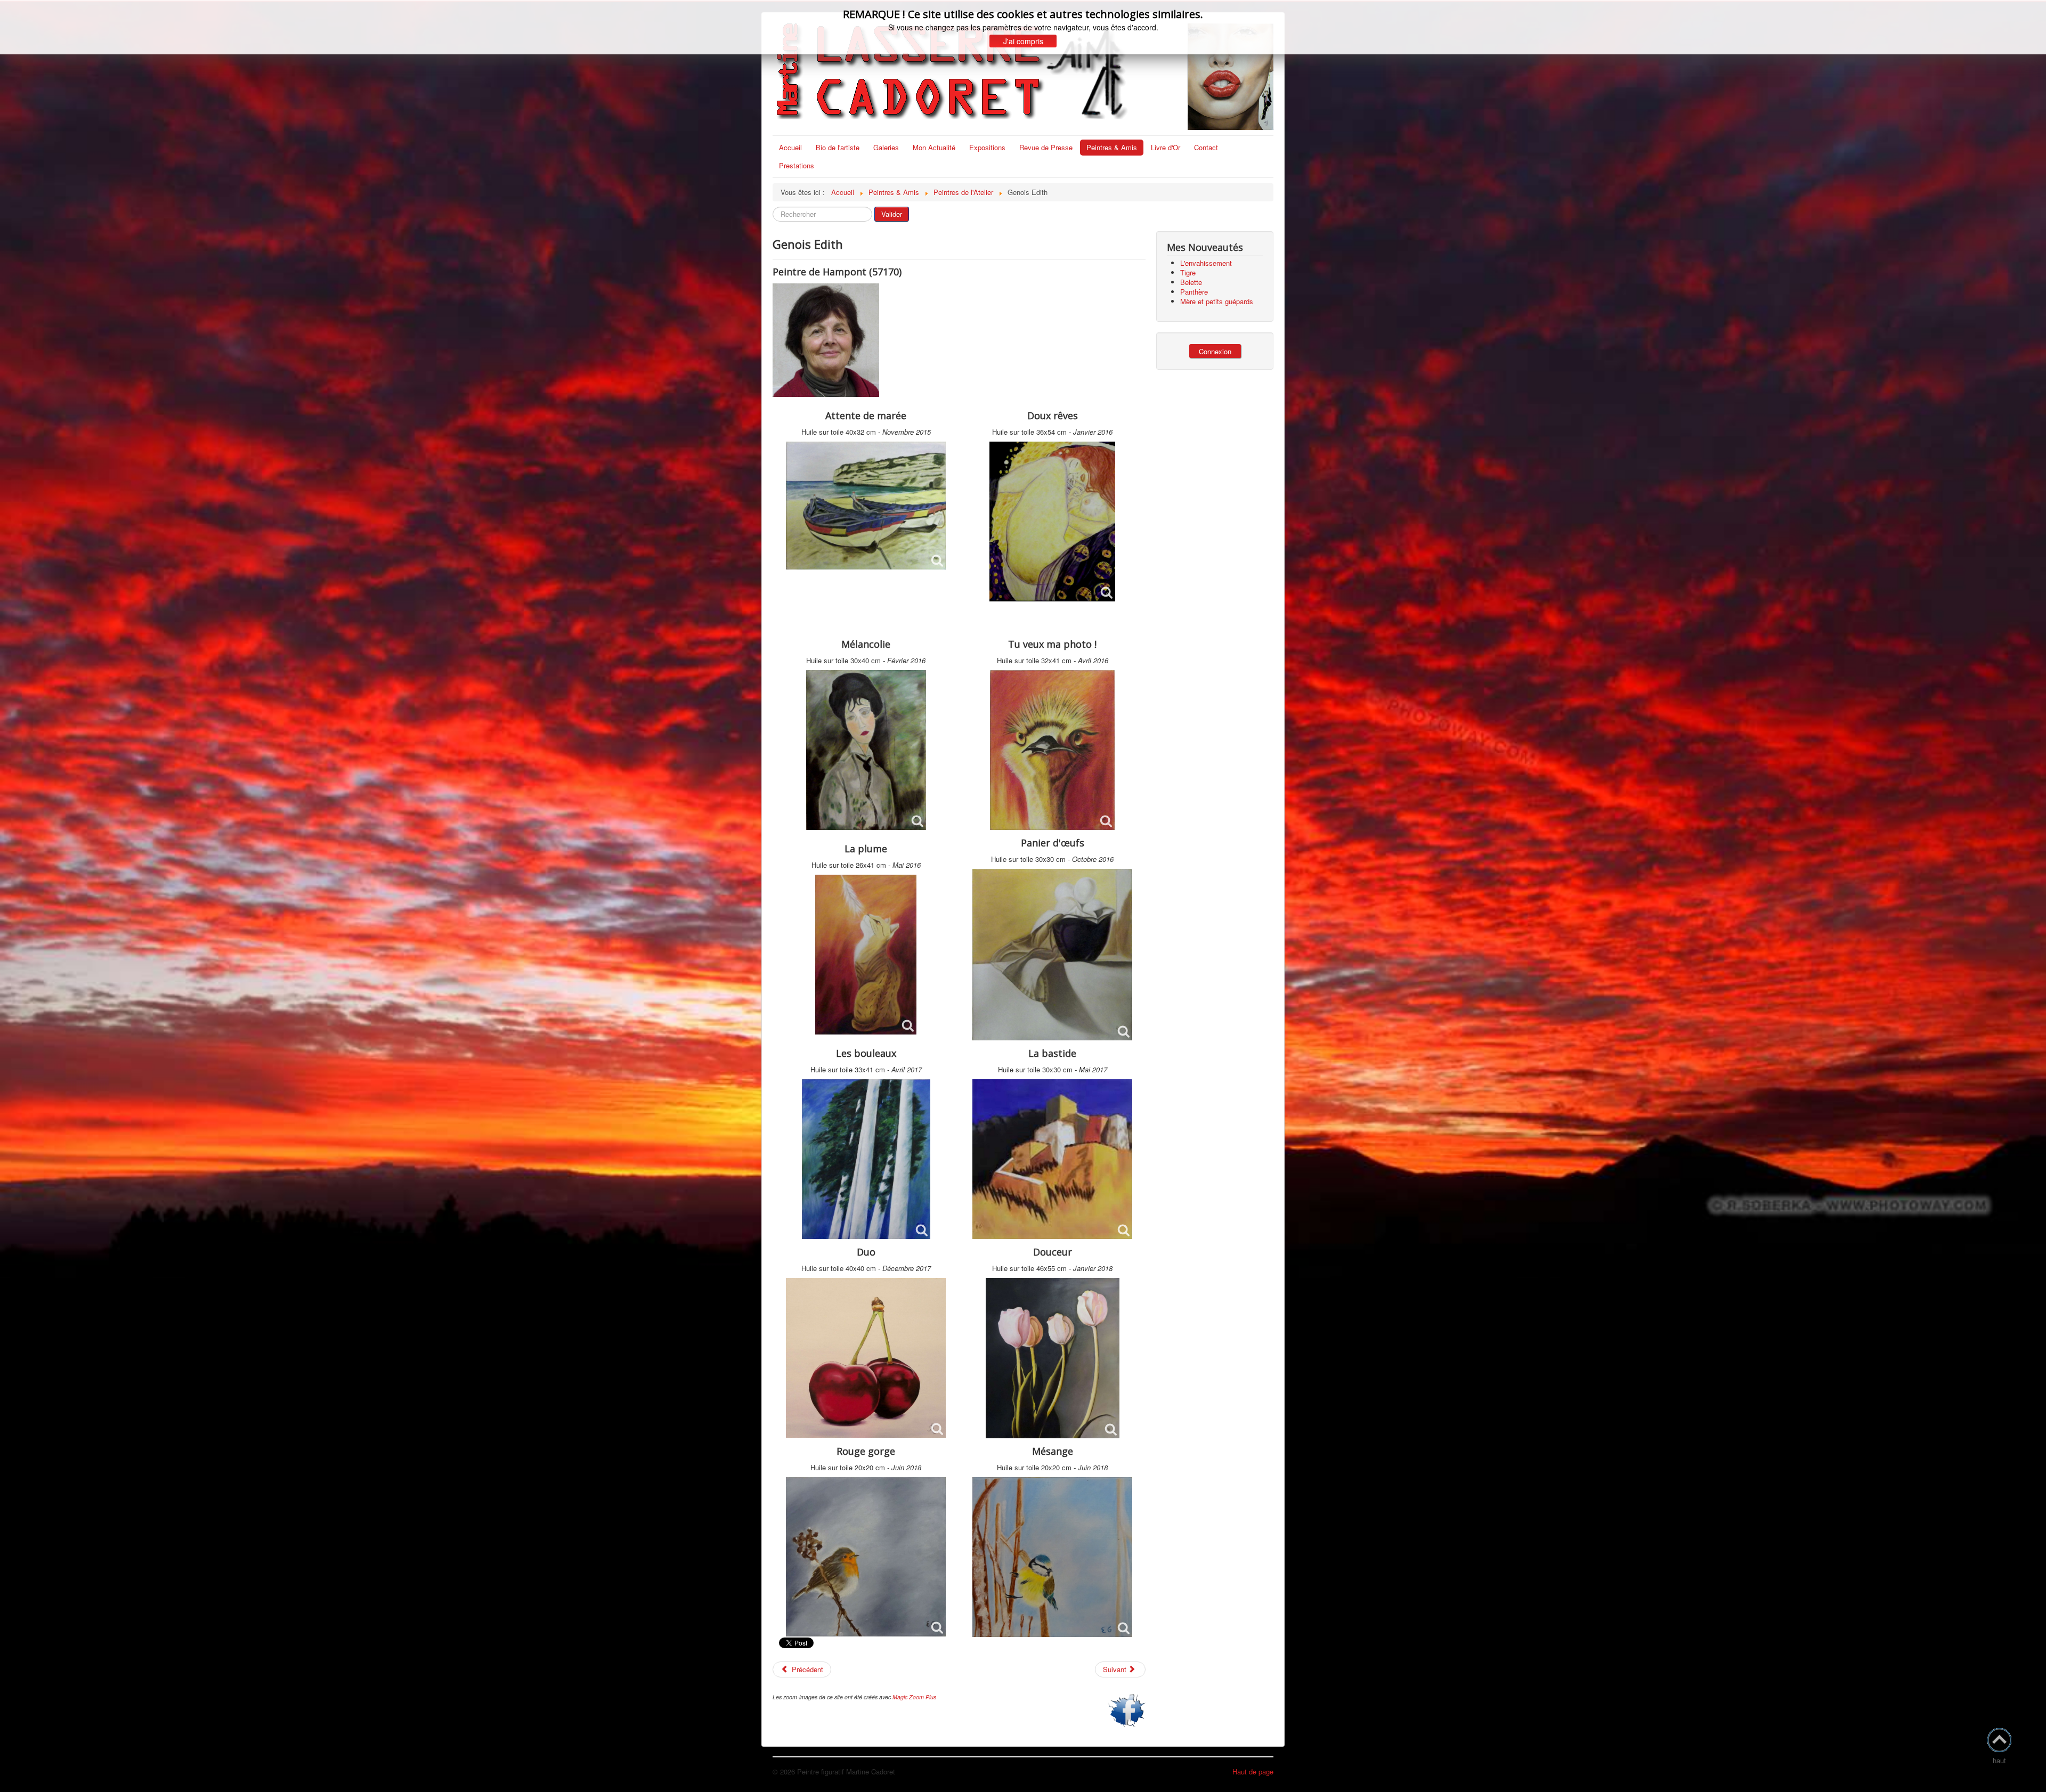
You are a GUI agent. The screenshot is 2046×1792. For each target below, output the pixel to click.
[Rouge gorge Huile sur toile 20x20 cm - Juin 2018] (866, 1557)
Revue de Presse (1046, 147)
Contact (1206, 147)
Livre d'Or (1166, 147)
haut (1999, 1760)
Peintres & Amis (1112, 147)
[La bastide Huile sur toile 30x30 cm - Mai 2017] (1052, 1159)
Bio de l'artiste (838, 147)
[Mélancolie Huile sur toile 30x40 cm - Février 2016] (866, 750)
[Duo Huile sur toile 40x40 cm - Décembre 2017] (866, 1358)
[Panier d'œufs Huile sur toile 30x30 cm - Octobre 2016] (1052, 955)
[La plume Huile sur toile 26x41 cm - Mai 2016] (866, 955)
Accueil (790, 147)
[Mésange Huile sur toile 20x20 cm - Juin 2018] (1052, 1557)
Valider (892, 214)
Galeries (886, 147)
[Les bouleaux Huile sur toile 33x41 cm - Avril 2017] (866, 1159)
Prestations (797, 165)
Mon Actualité (934, 147)
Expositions (987, 147)
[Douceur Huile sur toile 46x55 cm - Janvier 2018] (1053, 1358)
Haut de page (1253, 1771)
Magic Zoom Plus (914, 1697)
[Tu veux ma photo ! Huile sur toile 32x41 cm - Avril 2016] (1052, 750)
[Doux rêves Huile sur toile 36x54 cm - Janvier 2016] (1052, 522)
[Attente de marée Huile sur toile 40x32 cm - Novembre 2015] (866, 506)
